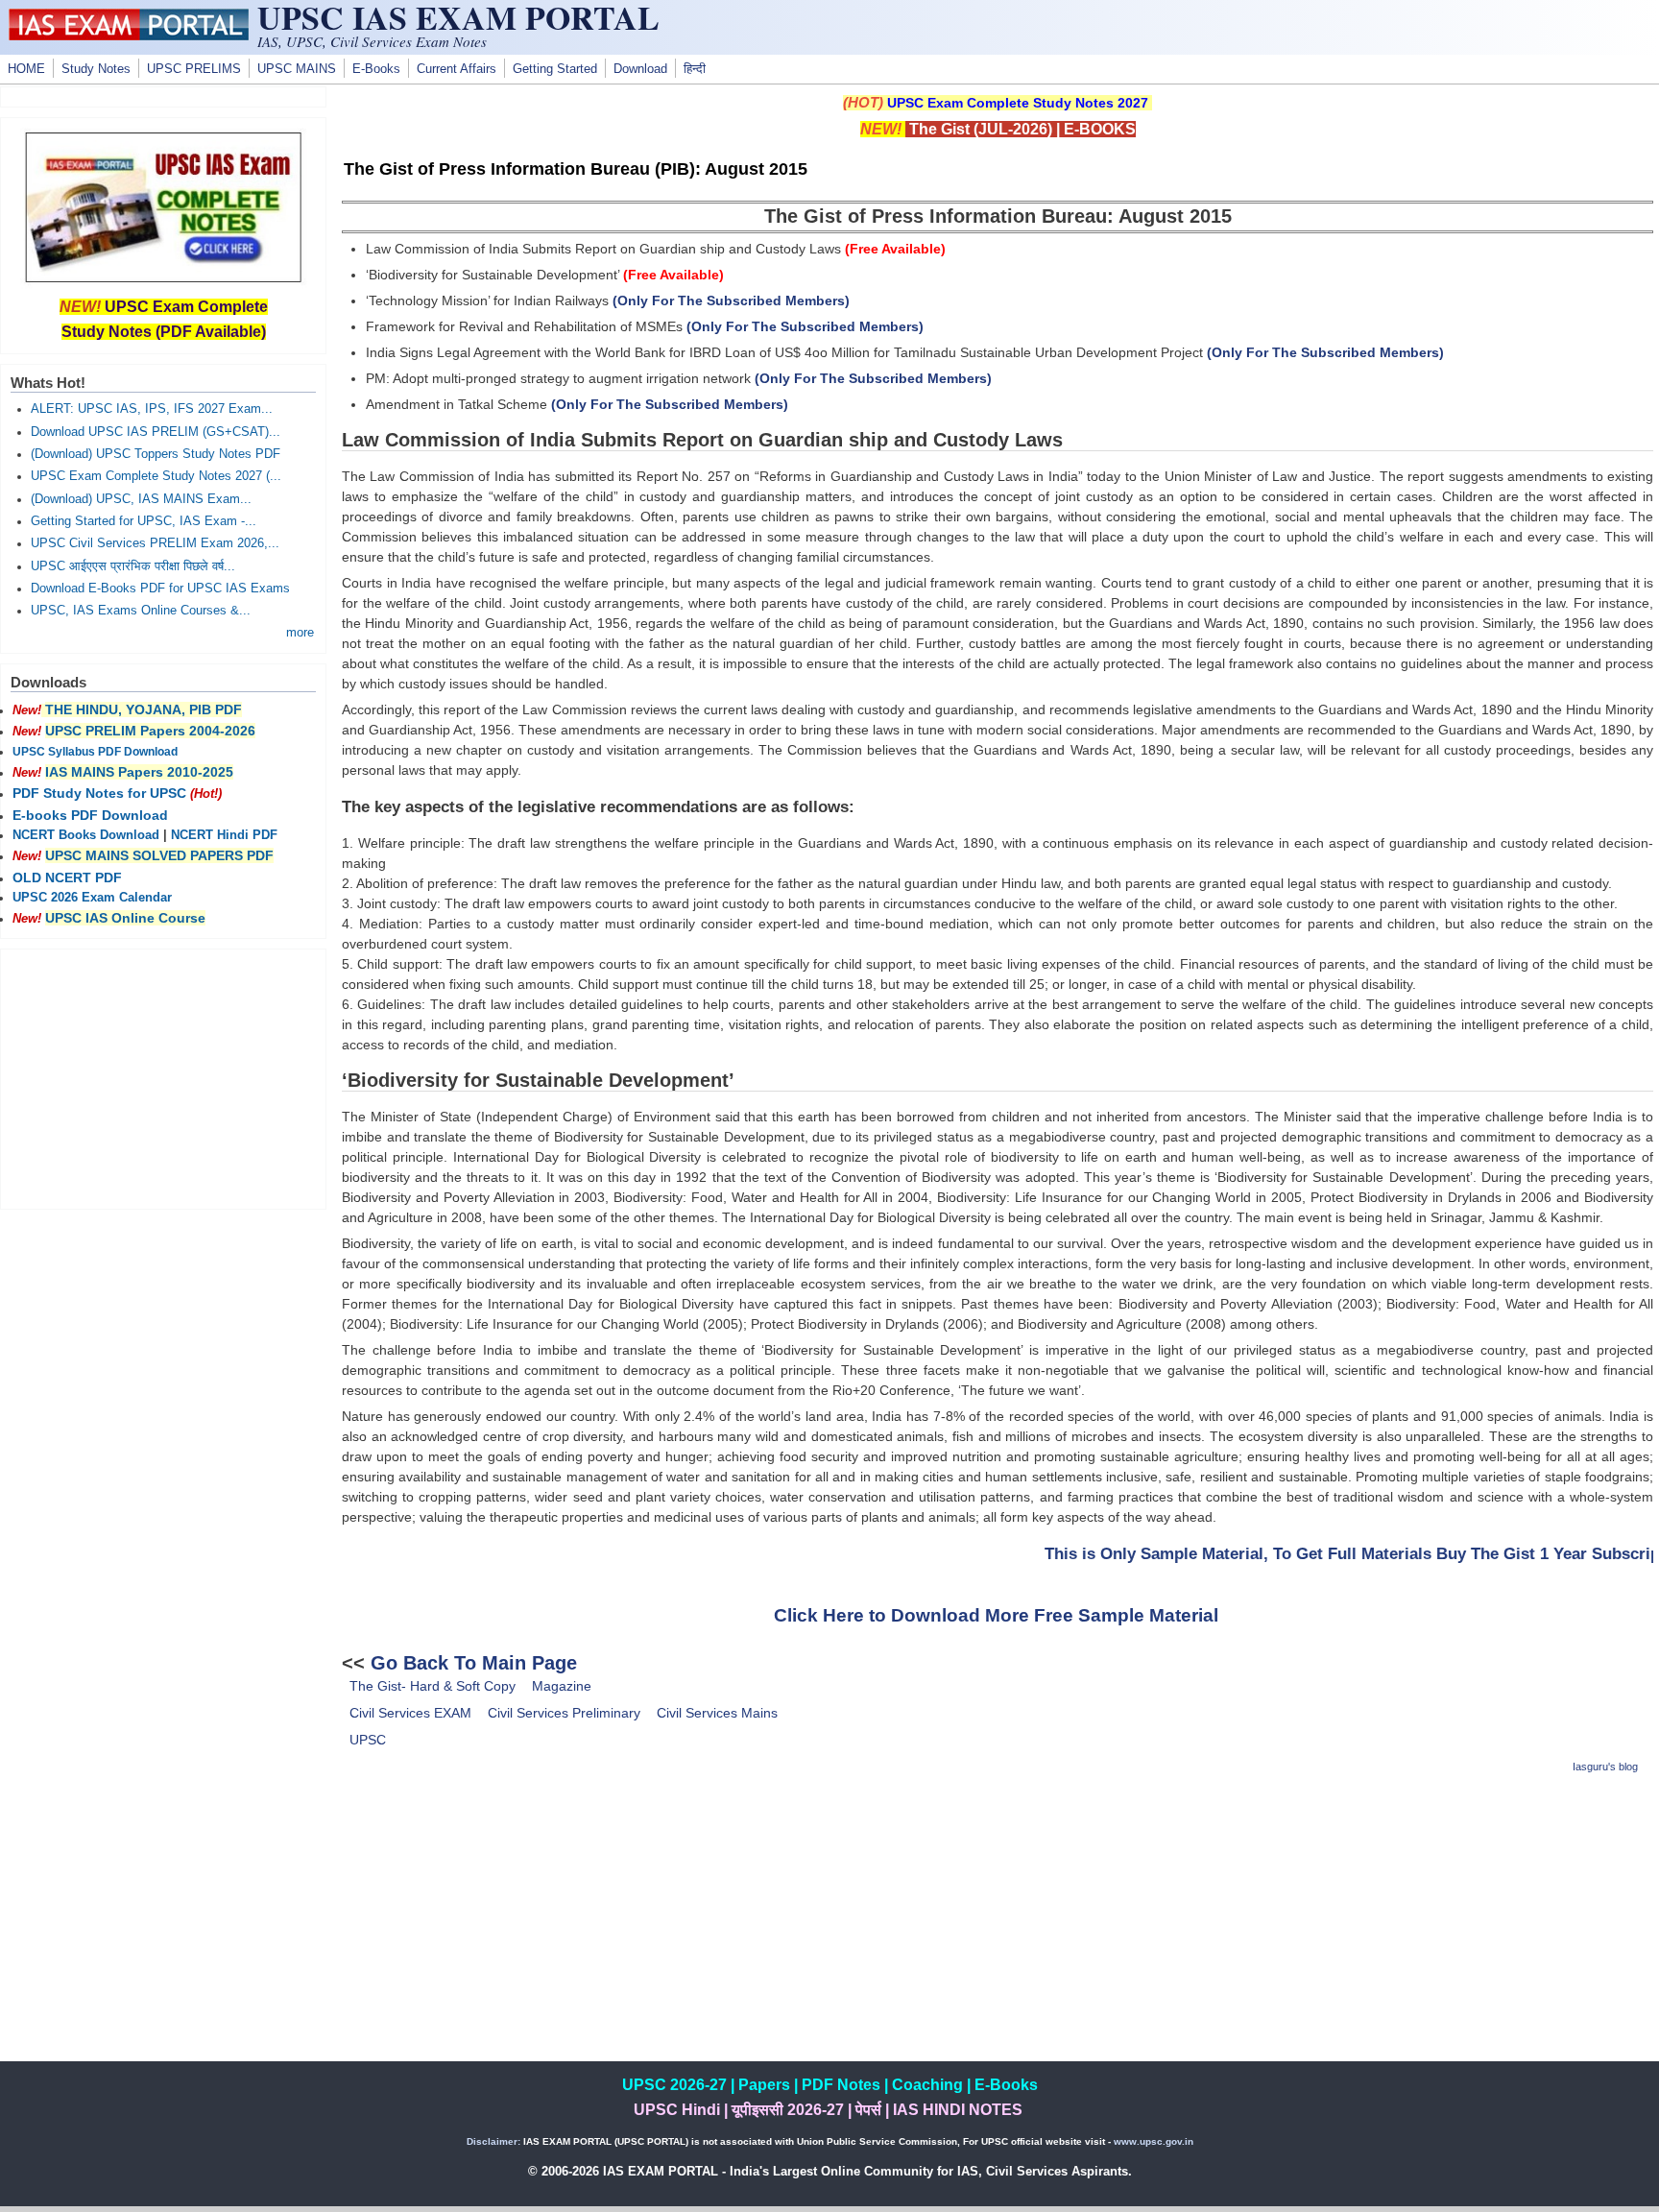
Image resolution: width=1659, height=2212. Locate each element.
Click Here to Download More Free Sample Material (996, 1615)
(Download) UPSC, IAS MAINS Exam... (141, 499)
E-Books (376, 69)
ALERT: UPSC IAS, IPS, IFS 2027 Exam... (152, 409)
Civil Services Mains (717, 1713)
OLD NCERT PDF (67, 878)
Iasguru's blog (1605, 1767)
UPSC (368, 1740)
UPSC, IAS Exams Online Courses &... (141, 611)
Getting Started (555, 69)
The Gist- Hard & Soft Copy (433, 1686)
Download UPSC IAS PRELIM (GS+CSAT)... (156, 432)
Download (640, 69)
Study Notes (96, 69)
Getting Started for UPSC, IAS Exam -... (144, 521)
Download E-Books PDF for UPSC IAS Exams (160, 589)
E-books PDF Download (90, 815)
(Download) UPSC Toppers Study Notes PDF (156, 454)
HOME (26, 69)
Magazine (562, 1686)
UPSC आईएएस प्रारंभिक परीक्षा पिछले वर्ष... (133, 566)
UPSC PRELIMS (194, 69)
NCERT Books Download (86, 835)
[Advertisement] (998, 1927)
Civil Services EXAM (410, 1713)
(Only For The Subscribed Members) (731, 301)
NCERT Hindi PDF (224, 835)
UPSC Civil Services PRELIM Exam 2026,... (155, 543)
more (300, 633)
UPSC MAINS (297, 69)
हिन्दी (695, 69)
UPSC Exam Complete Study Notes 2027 (1018, 103)
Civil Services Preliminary (564, 1713)
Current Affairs (457, 69)
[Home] (129, 36)
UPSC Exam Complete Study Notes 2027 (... (156, 476)
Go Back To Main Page (474, 1663)
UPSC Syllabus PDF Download (95, 752)
